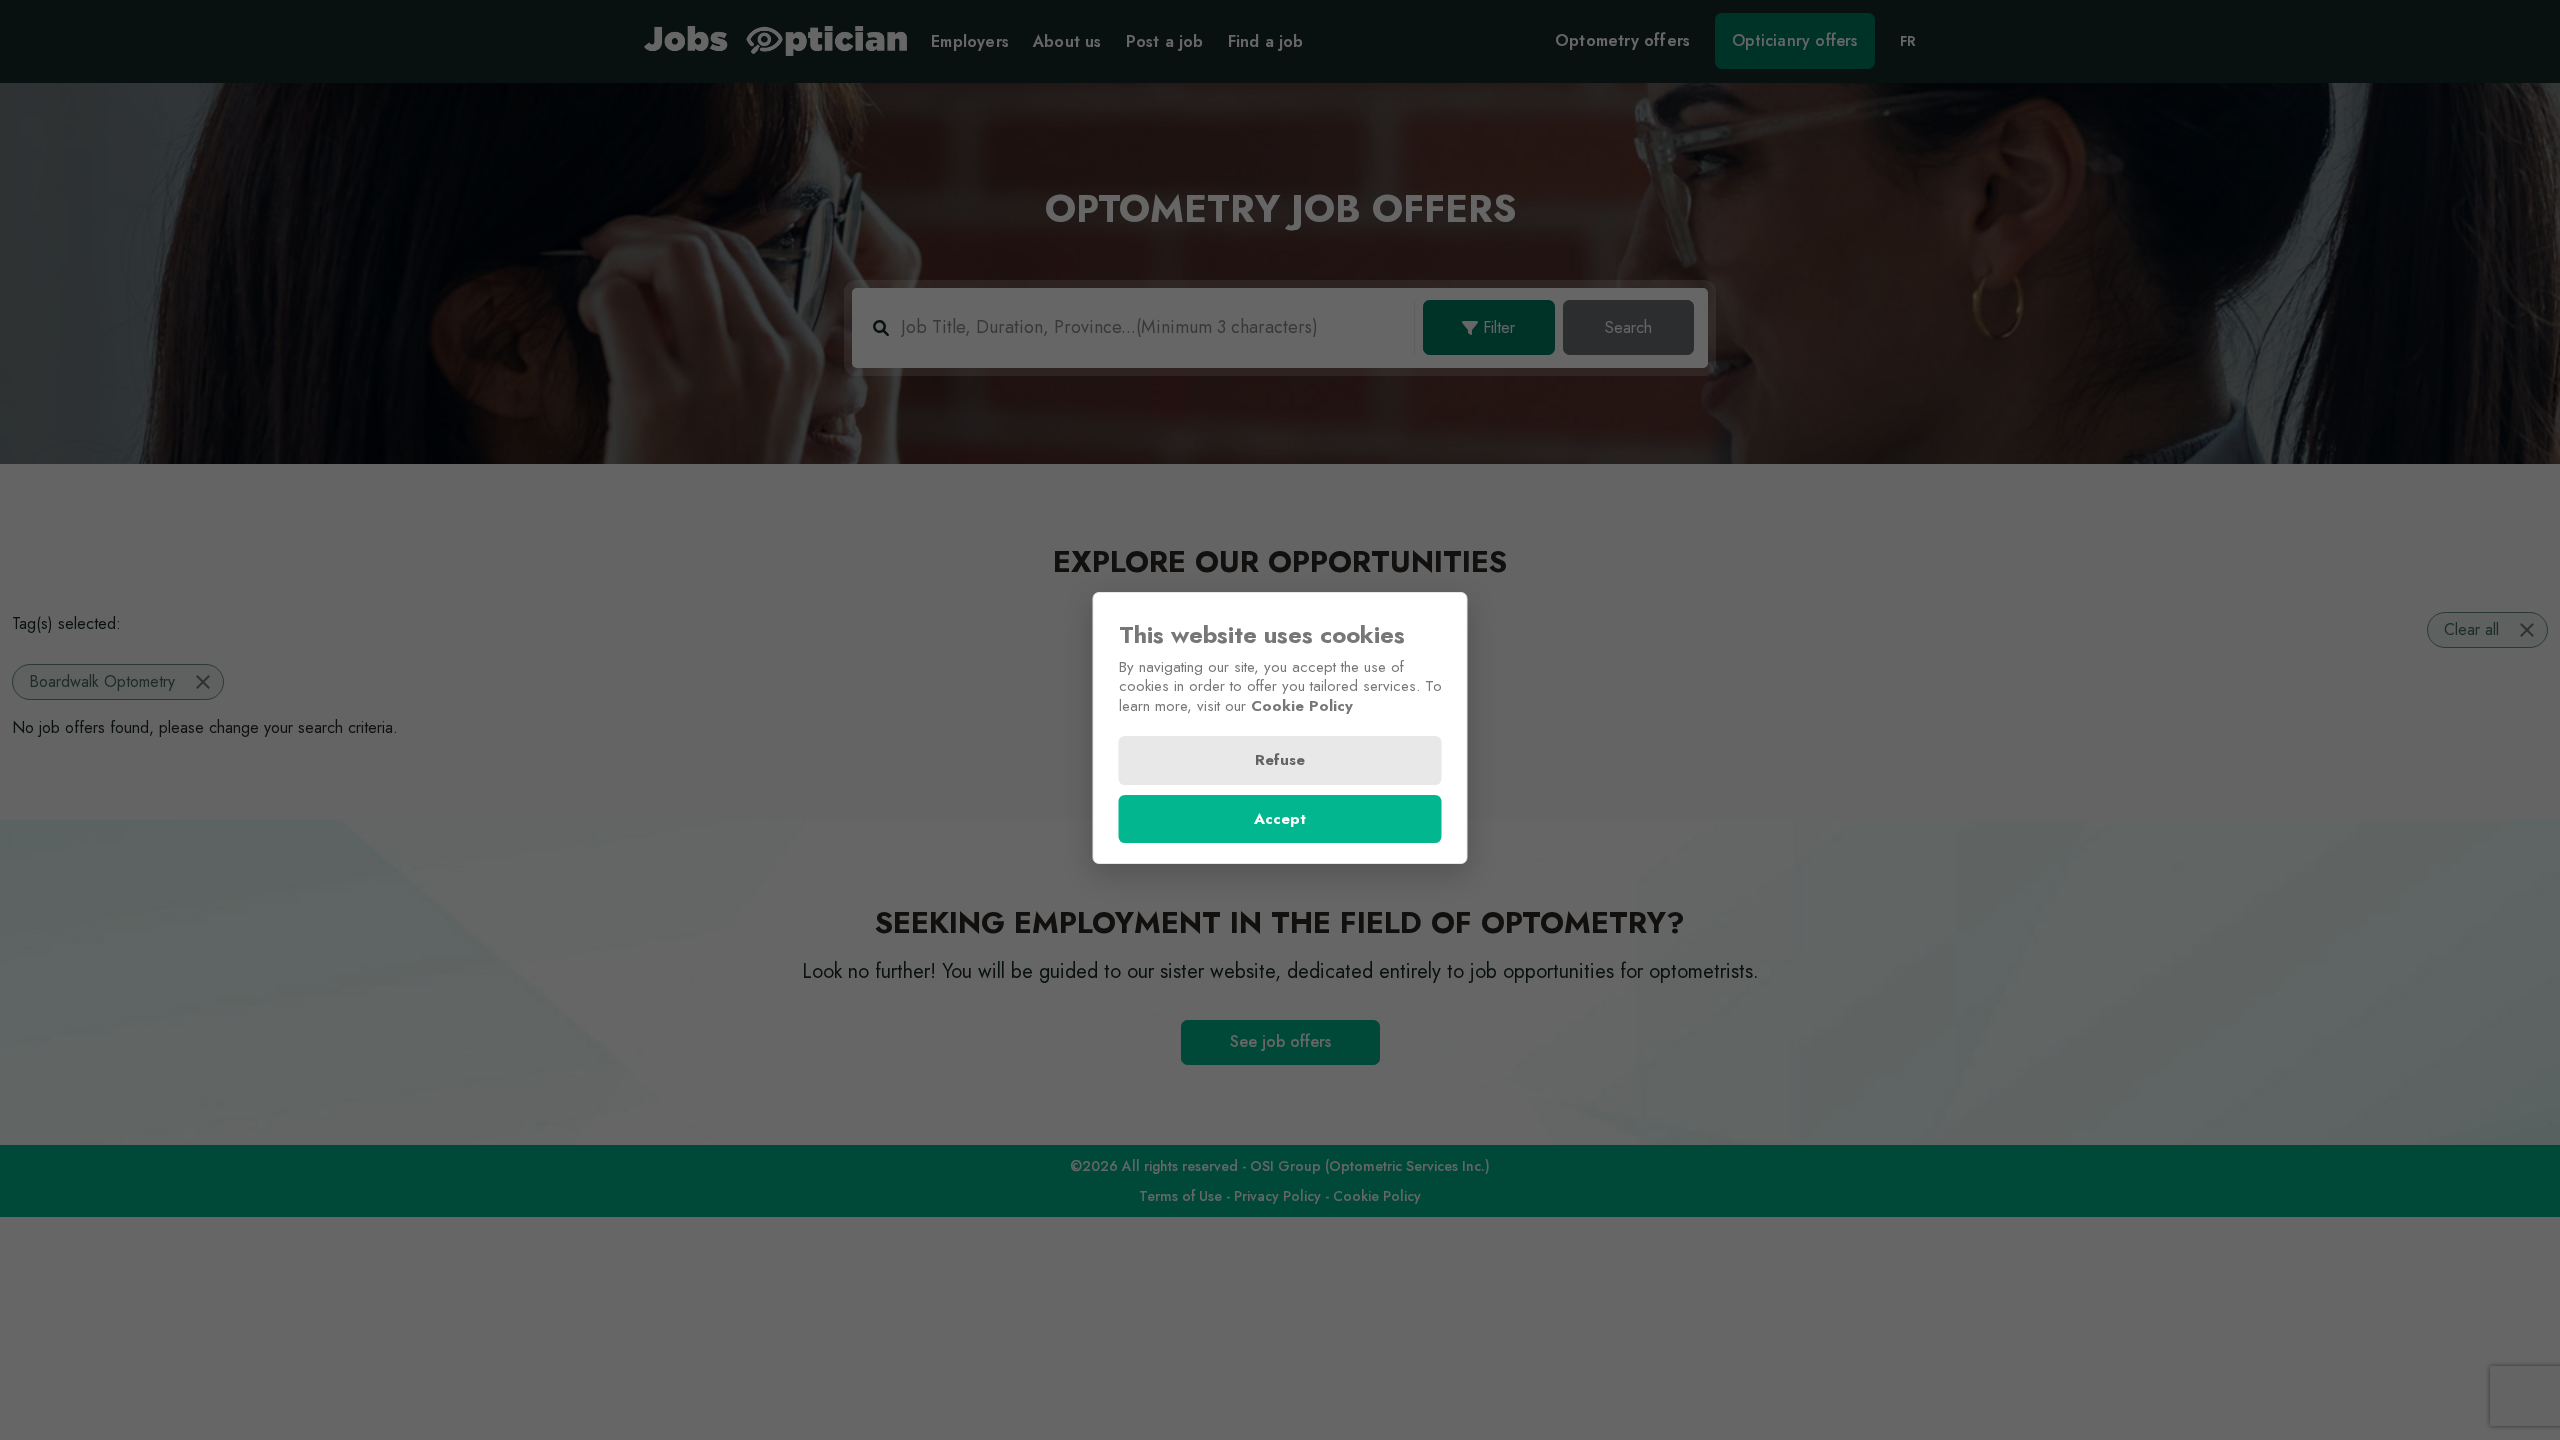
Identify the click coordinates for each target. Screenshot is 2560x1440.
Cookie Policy (1302, 706)
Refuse (1280, 760)
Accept (1280, 819)
